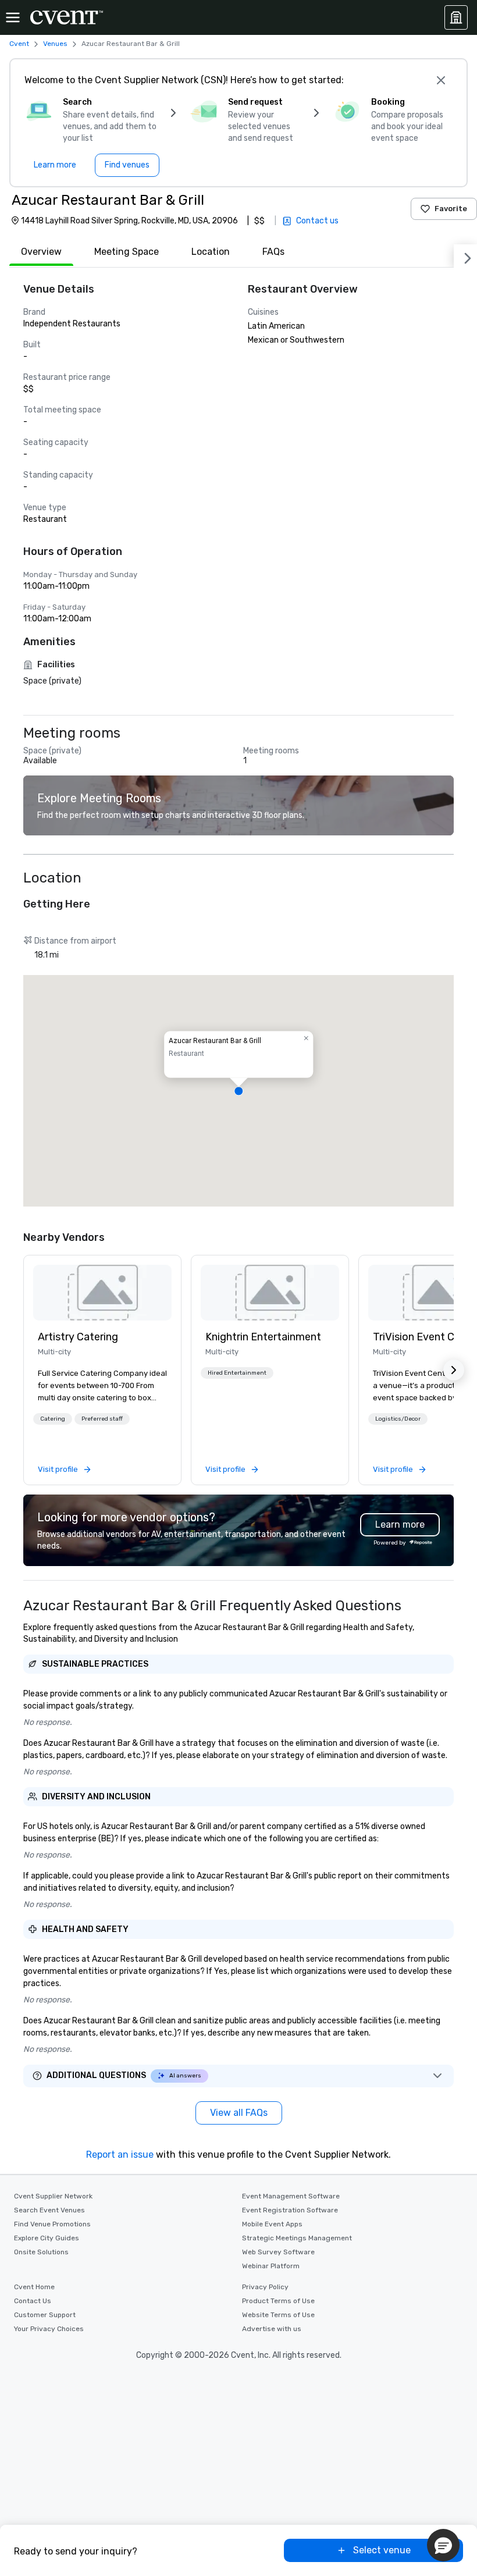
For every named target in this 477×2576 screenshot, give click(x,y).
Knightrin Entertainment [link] (263, 1337)
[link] (102, 1293)
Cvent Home (34, 2287)
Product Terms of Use (278, 2301)
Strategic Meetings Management (297, 2238)
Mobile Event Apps (272, 2224)
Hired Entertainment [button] (237, 1373)
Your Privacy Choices (49, 2329)
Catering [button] (53, 1419)
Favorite (451, 209)
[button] (238, 1091)
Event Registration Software (290, 2210)
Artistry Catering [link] (78, 1337)
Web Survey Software (278, 2252)
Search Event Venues (49, 2210)
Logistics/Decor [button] (398, 1419)
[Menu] (13, 17)
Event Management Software (291, 2196)
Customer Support (45, 2315)
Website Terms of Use (278, 2315)
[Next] (465, 256)
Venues (55, 44)
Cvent (19, 44)
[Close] (441, 80)
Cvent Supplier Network (53, 2196)
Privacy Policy (265, 2287)
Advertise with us (272, 2329)
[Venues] (456, 17)
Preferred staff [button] (102, 1419)
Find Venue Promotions (52, 2224)
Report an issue (120, 2155)
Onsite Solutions (41, 2252)
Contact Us (33, 2301)
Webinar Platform (271, 2266)
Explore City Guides (47, 2238)
